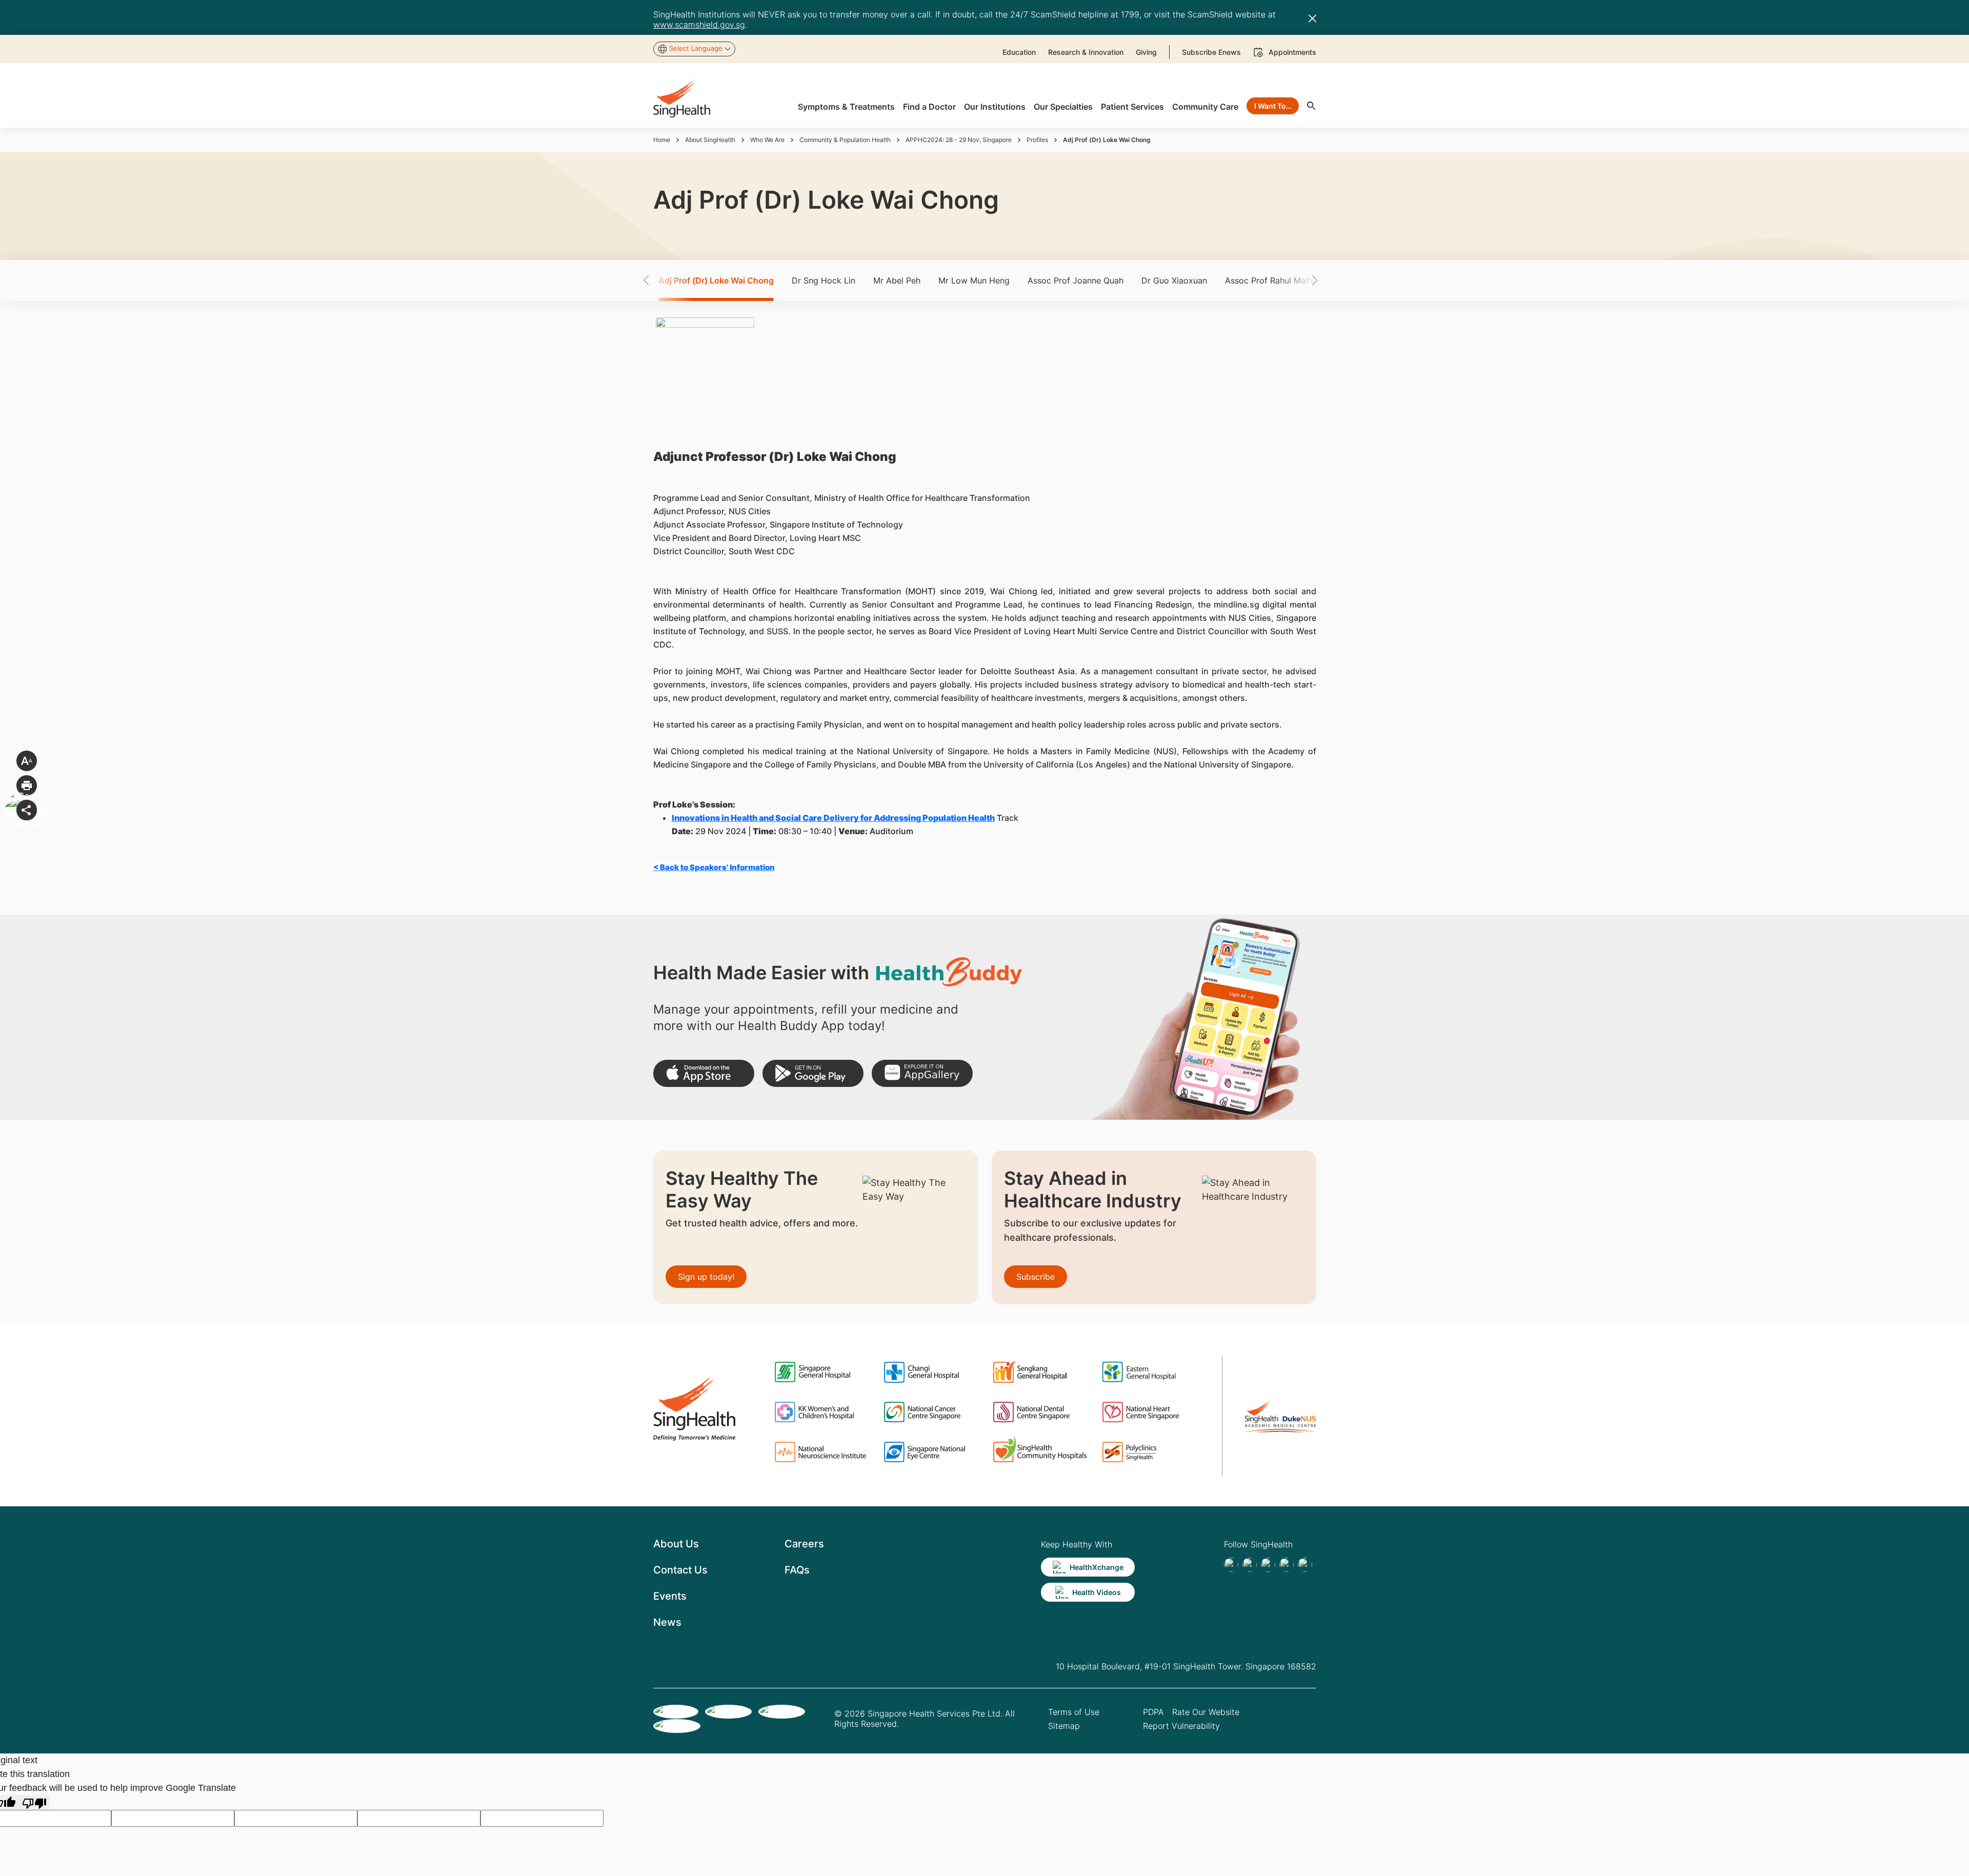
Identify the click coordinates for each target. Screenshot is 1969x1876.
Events (670, 1596)
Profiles (1037, 140)
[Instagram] (1287, 1565)
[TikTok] (1250, 1565)
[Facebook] (1231, 1565)
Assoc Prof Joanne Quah (1076, 280)
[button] (664, 280)
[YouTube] (1305, 1565)
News (667, 1622)
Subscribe (1036, 1277)
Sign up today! (706, 1277)
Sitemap (1064, 1726)
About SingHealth (710, 140)
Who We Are (767, 140)
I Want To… (1273, 106)
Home (662, 140)
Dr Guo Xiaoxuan (1174, 280)
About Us (676, 1544)
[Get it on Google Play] (813, 1073)
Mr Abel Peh (897, 280)
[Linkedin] (1268, 1565)
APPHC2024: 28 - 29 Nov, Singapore (959, 140)
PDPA (1153, 1712)
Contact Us (680, 1570)
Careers (804, 1544)
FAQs (797, 1570)
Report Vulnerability (1181, 1726)
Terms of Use (1074, 1712)
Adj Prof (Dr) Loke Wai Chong (716, 280)
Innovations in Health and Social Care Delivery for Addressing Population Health (833, 818)
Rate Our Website (1206, 1712)
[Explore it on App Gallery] (922, 1073)
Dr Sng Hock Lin (823, 280)
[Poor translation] (34, 1802)
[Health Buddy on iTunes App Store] (704, 1073)
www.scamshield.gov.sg (699, 25)
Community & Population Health (845, 140)
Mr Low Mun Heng (974, 280)
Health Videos (1097, 1592)
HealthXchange (1097, 1567)
